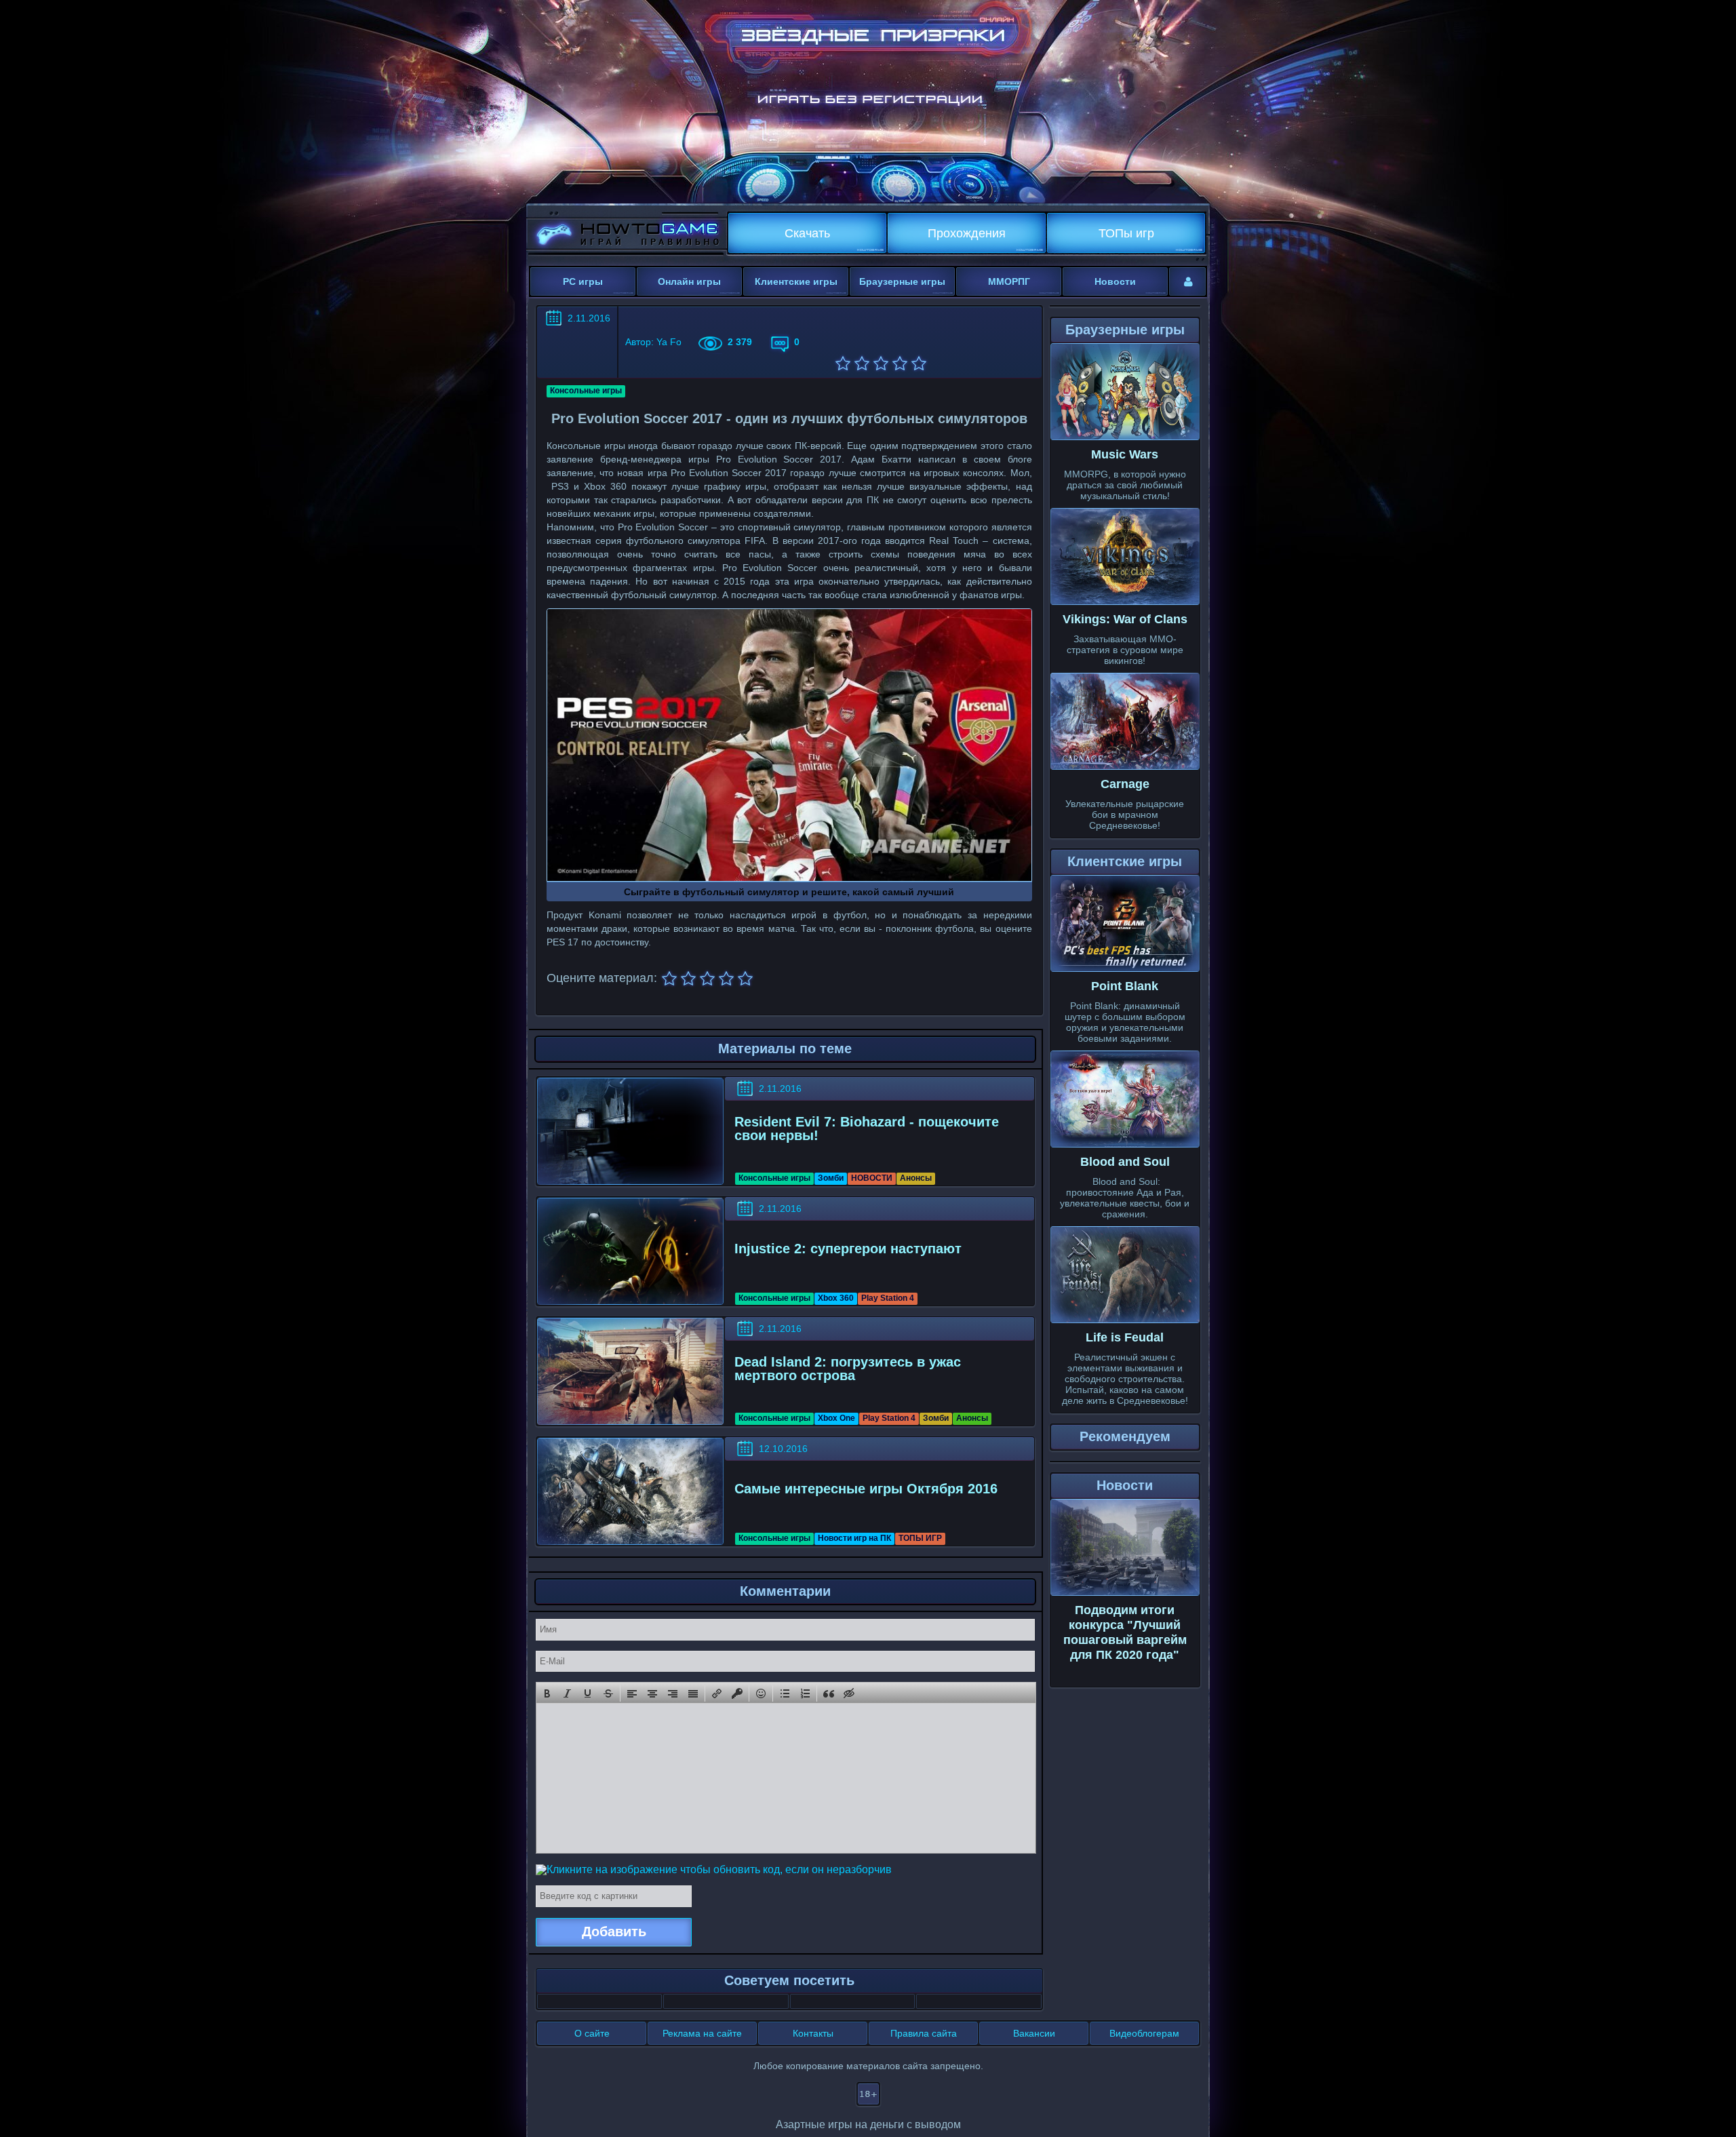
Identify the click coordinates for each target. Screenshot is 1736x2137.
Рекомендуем (1125, 1436)
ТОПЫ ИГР (920, 1538)
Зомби (831, 1178)
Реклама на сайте (702, 2033)
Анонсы (916, 1178)
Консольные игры (586, 391)
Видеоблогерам (1144, 2033)
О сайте (592, 2033)
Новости (1115, 281)
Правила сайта (924, 2033)
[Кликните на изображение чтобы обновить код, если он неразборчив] (714, 1869)
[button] (547, 1693)
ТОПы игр (1126, 233)
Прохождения (967, 233)
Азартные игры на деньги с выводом (868, 2124)
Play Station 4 (888, 1298)
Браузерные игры (902, 281)
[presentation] (547, 1693)
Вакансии (1034, 2033)
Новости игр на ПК (854, 1538)
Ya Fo (669, 342)
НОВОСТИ (872, 1178)
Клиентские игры (796, 281)
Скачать (807, 233)
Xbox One (836, 1418)
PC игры (583, 281)
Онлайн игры (689, 281)
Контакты (813, 2033)
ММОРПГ (1009, 281)
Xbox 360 (836, 1298)
